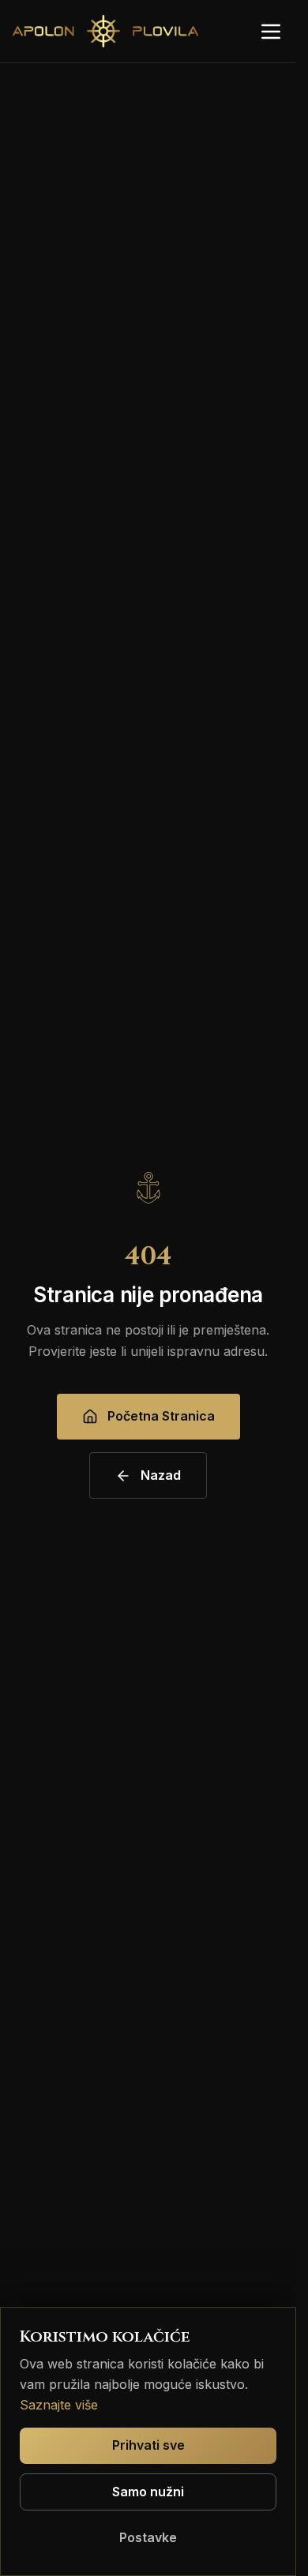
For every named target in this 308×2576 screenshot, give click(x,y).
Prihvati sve (148, 2445)
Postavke (148, 2537)
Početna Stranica (161, 1416)
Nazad (161, 1475)
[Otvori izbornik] (271, 32)
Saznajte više (59, 2405)
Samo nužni (148, 2492)
